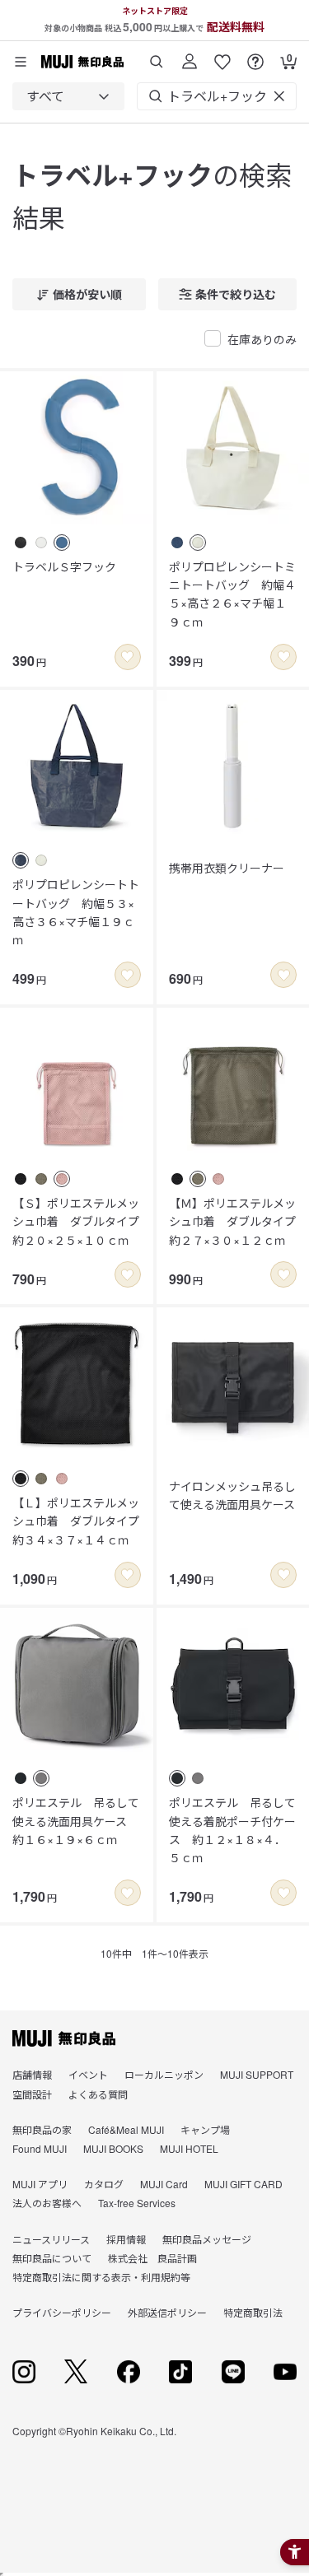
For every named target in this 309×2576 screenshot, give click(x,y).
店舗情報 (32, 2074)
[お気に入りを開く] (222, 56)
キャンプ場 (205, 2129)
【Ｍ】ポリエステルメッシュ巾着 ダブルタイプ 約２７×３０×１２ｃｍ (233, 1221)
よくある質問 (98, 2094)
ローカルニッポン (164, 2074)
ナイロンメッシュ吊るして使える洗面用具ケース (232, 1495)
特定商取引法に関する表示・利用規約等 (101, 2277)
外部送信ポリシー (167, 2312)
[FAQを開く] (255, 56)
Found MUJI (40, 2148)
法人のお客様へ (47, 2203)
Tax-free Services (137, 2203)
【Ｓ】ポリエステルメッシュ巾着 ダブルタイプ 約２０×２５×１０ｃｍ (77, 1221)
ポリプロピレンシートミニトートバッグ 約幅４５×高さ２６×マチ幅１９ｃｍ (232, 594)
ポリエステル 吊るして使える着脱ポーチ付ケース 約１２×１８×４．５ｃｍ (232, 1830)
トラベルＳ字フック (64, 566)
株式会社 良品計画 (152, 2258)
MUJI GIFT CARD (243, 2184)
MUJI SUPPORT (257, 2074)
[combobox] (68, 96)
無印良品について (52, 2258)
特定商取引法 (253, 2312)
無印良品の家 (42, 2129)
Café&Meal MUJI (126, 2129)
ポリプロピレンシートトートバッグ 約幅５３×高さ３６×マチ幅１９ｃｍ (76, 912)
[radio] (21, 543)
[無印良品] (64, 2038)
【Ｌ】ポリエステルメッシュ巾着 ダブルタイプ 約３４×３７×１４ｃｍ (77, 1521)
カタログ (104, 2184)
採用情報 (126, 2239)
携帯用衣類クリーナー (227, 868)
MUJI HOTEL (189, 2148)
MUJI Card (164, 2184)
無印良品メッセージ (207, 2239)
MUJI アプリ (40, 2184)
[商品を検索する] (157, 56)
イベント (88, 2074)
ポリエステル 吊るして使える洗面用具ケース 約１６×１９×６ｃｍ (76, 1821)
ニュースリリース (51, 2239)
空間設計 (32, 2094)
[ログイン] (190, 56)
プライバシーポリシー (62, 2312)
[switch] (128, 657)
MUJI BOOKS (113, 2148)
